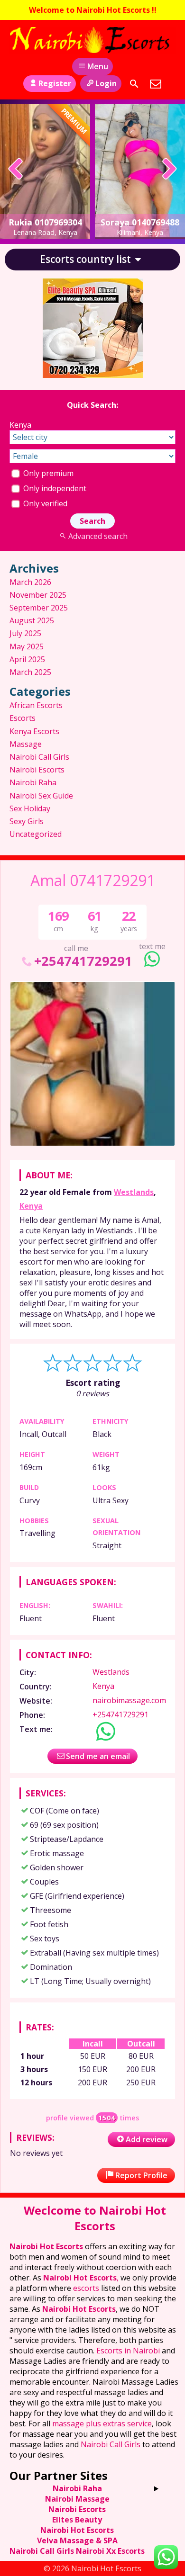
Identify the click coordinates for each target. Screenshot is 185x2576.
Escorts (23, 718)
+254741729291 (83, 961)
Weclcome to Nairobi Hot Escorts (95, 2218)
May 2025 (27, 646)
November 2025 (38, 595)
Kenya (31, 1206)
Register (55, 83)
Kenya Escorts (34, 731)
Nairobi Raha (33, 782)
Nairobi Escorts (37, 770)
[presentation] (16, 170)
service (139, 2423)
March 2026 (30, 582)
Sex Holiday (30, 808)
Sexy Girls (27, 821)
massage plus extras (88, 2423)
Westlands (134, 1192)
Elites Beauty (77, 2520)
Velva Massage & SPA (77, 2540)
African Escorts (36, 705)
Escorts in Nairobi (128, 2351)
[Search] (134, 84)
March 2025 (30, 672)
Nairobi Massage (77, 2499)
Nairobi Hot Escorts (46, 2246)
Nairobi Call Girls (39, 757)
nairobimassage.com (129, 1700)
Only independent (54, 488)
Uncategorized (36, 834)
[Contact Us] (156, 84)
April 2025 (27, 659)
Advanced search (98, 536)
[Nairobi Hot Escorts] (92, 40)
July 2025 (25, 633)
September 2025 (39, 608)
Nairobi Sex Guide (41, 796)
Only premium (47, 473)
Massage (26, 744)
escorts (87, 2288)
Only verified (44, 503)
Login (106, 83)
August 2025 (32, 620)
